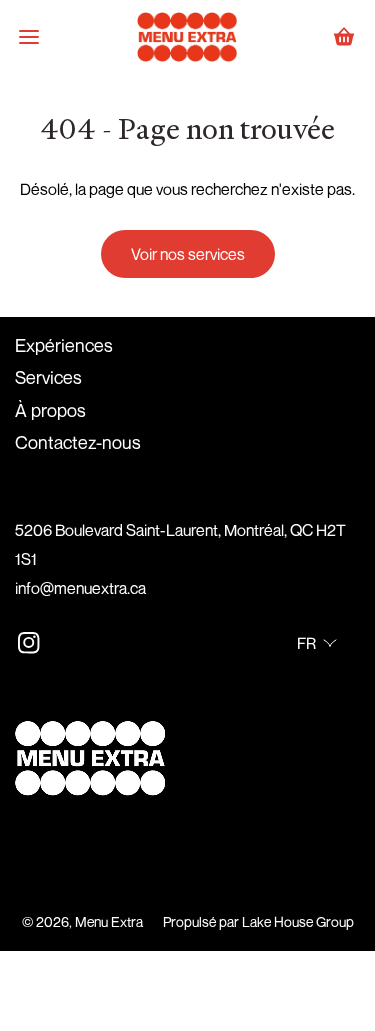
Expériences (64, 345)
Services (48, 377)
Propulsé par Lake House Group (258, 921)
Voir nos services (188, 254)
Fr (306, 643)
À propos (50, 410)
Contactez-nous (78, 442)
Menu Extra (109, 921)
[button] (29, 37)
